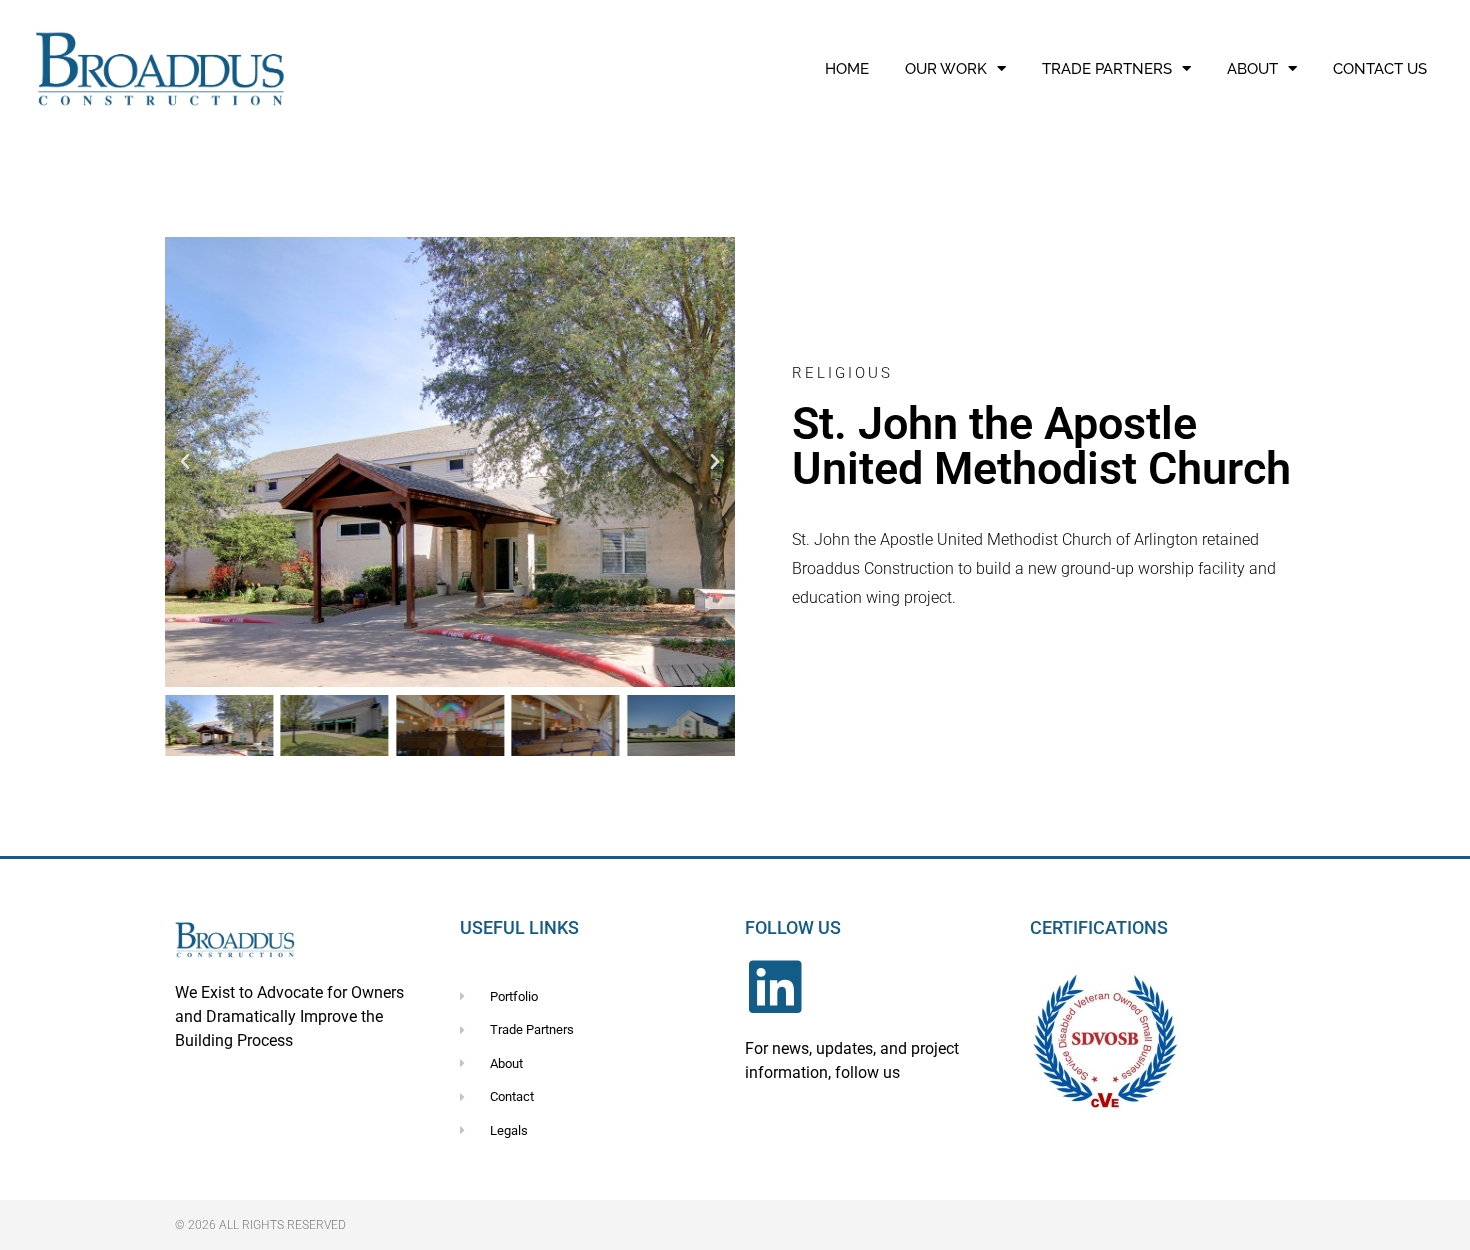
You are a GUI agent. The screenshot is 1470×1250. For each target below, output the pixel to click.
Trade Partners (1107, 69)
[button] (185, 462)
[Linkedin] (775, 987)
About (1252, 69)
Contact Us (1380, 69)
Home (847, 69)
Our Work (946, 69)
